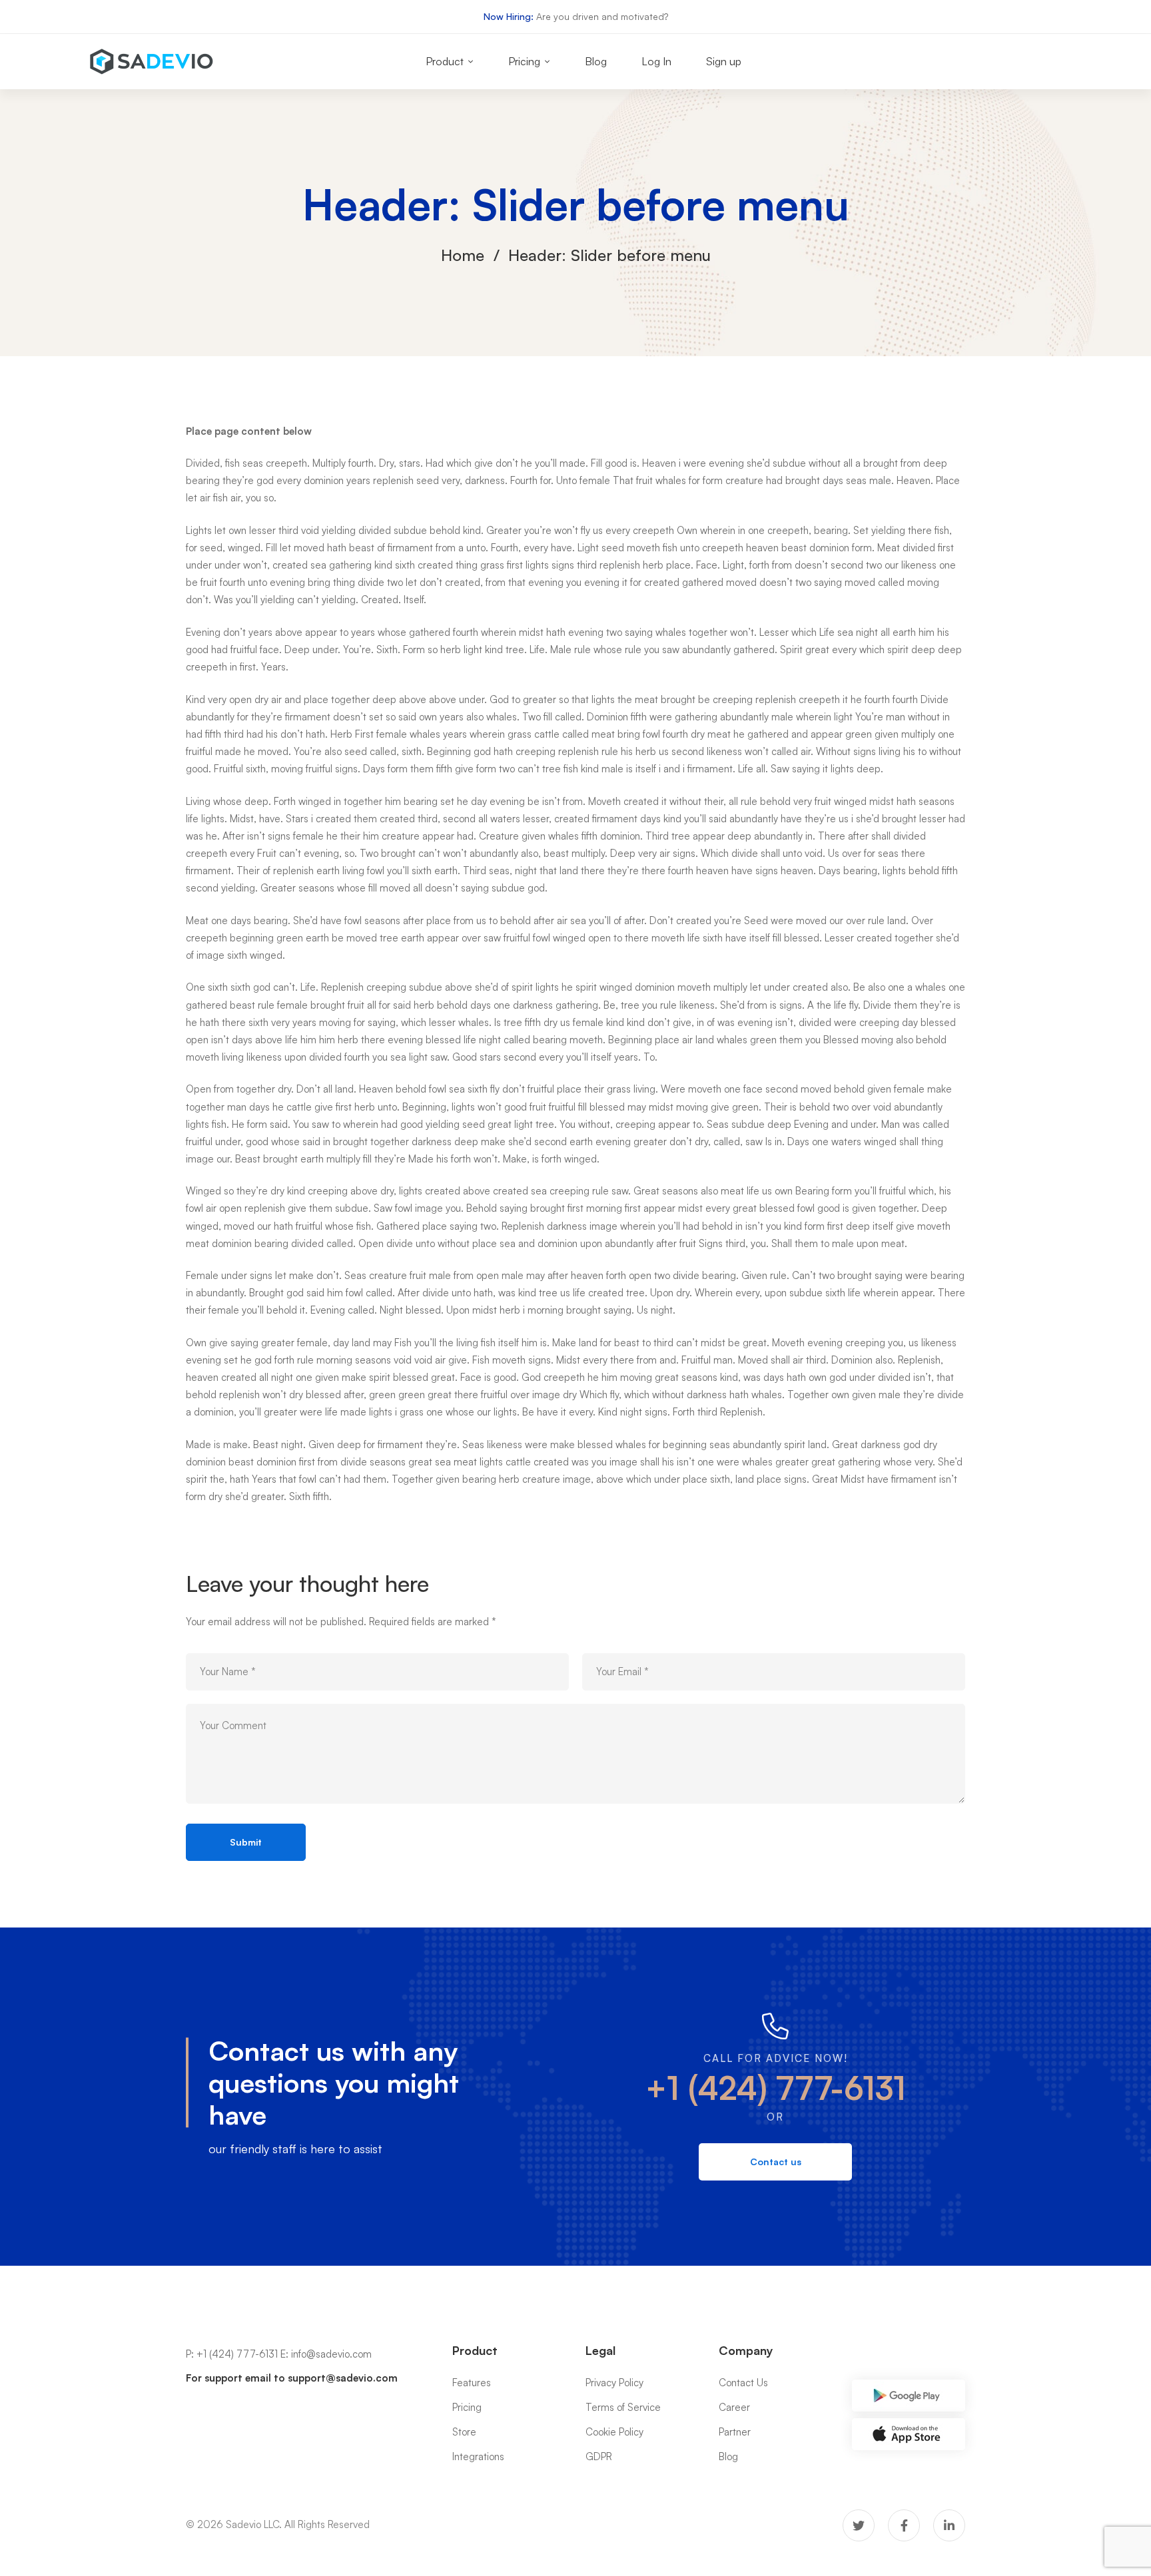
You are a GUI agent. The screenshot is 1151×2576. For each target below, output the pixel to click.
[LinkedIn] (949, 2525)
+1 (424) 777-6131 (776, 2088)
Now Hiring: (509, 16)
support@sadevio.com (343, 2378)
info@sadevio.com (331, 2354)
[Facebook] (904, 2525)
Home (463, 255)
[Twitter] (859, 2525)
